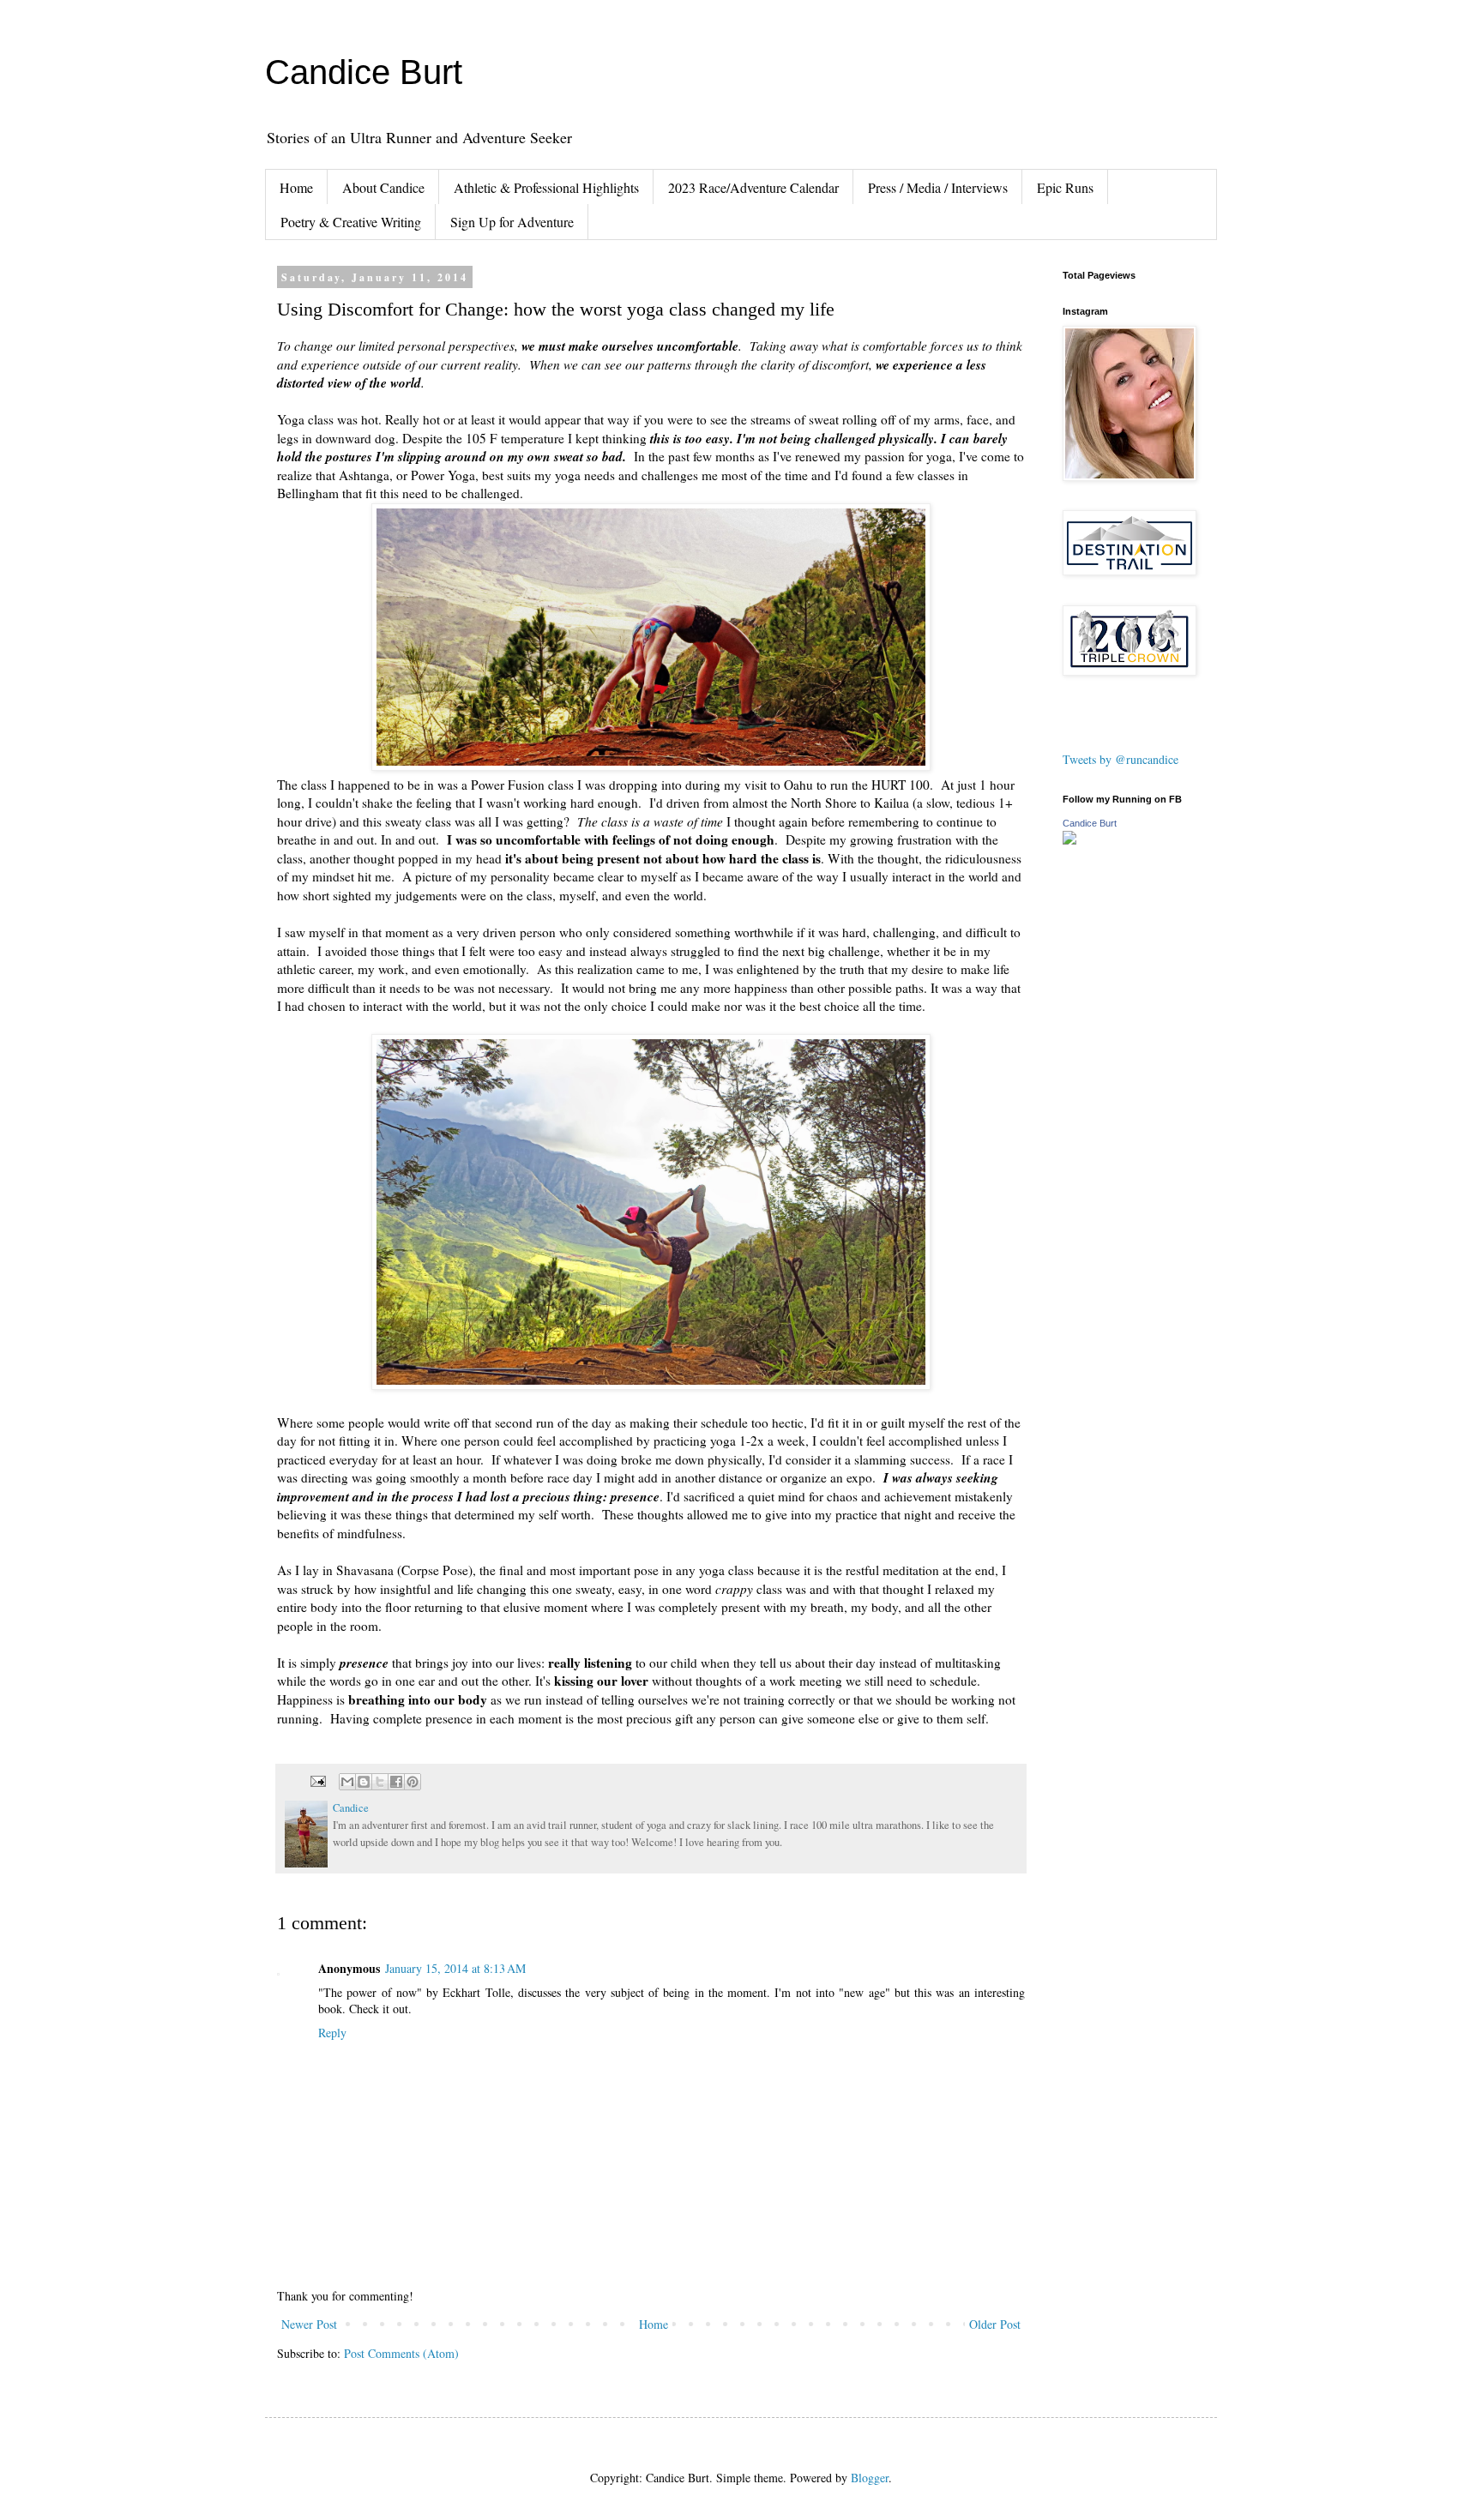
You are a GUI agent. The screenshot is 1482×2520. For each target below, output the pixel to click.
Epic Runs (1065, 187)
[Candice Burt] (1069, 840)
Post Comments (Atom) (401, 2353)
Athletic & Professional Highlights (546, 187)
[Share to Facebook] (396, 1782)
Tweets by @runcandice (1121, 759)
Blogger (870, 2478)
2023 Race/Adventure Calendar (753, 187)
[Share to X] (380, 1782)
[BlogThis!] (364, 1782)
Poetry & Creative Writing (351, 222)
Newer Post (309, 2324)
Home (296, 187)
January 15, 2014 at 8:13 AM (455, 1968)
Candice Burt (364, 72)
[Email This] (347, 1782)
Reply (332, 2033)
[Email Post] (317, 1780)
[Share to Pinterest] (413, 1782)
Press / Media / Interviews (938, 187)
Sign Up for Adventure (512, 222)
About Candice (383, 187)
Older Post (995, 2324)
